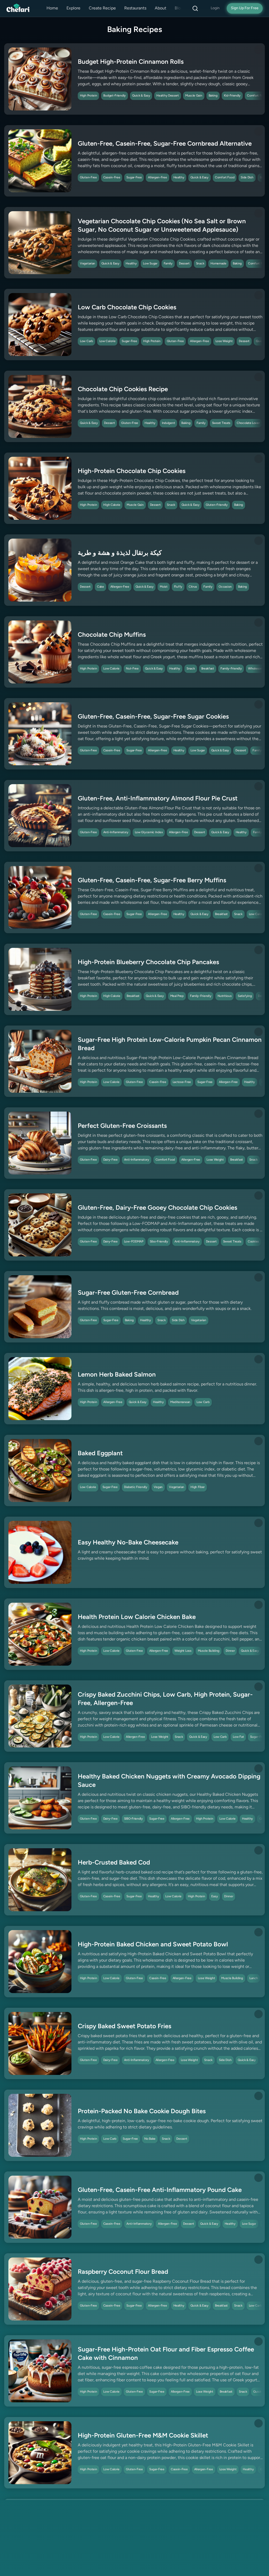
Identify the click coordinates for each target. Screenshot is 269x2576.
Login (215, 8)
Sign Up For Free (245, 8)
